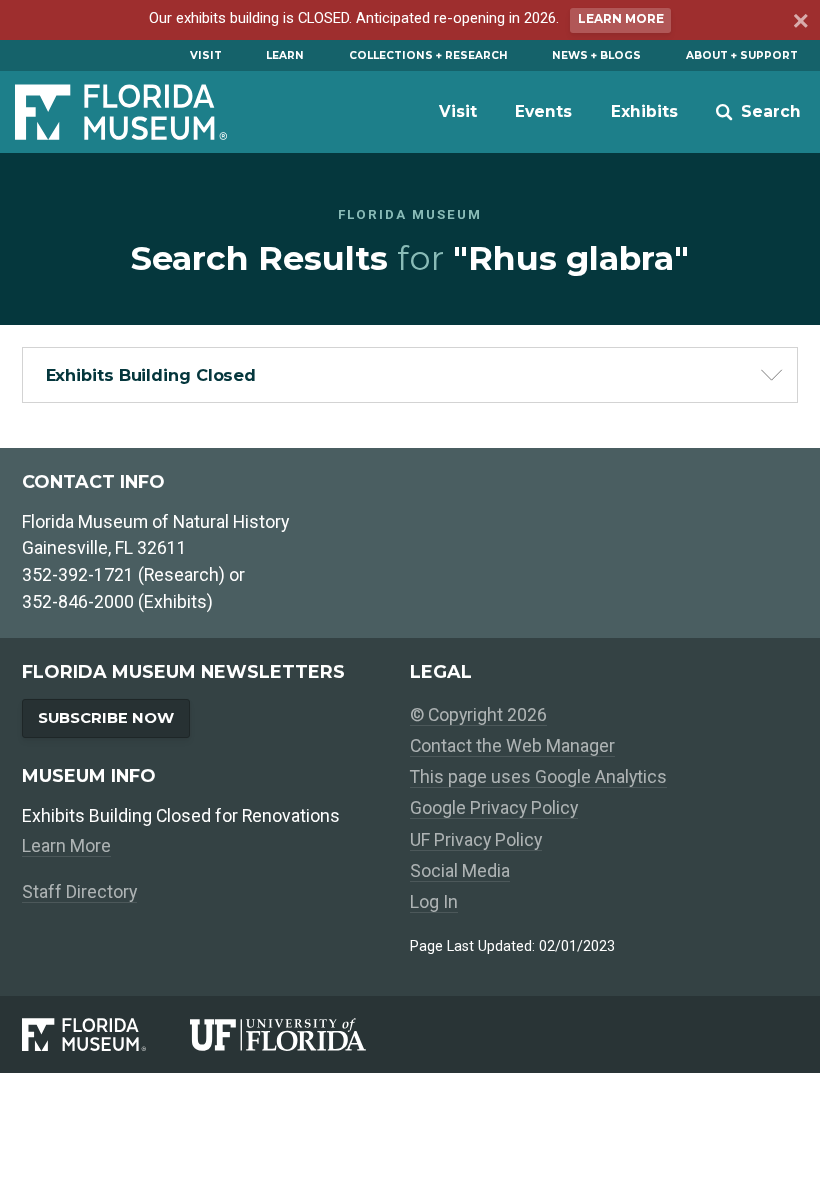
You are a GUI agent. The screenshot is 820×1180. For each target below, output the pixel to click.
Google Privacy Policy (494, 807)
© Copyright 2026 (478, 714)
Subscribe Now (106, 718)
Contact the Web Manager (512, 745)
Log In (434, 901)
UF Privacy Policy (476, 839)
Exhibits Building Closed (151, 375)
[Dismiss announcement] (798, 23)
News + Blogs (596, 55)
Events (543, 111)
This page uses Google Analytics (538, 776)
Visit (206, 55)
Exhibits (644, 111)
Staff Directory (79, 891)
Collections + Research (428, 55)
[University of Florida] (300, 1034)
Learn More (621, 19)
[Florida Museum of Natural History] (105, 1034)
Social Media (460, 870)
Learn (285, 55)
